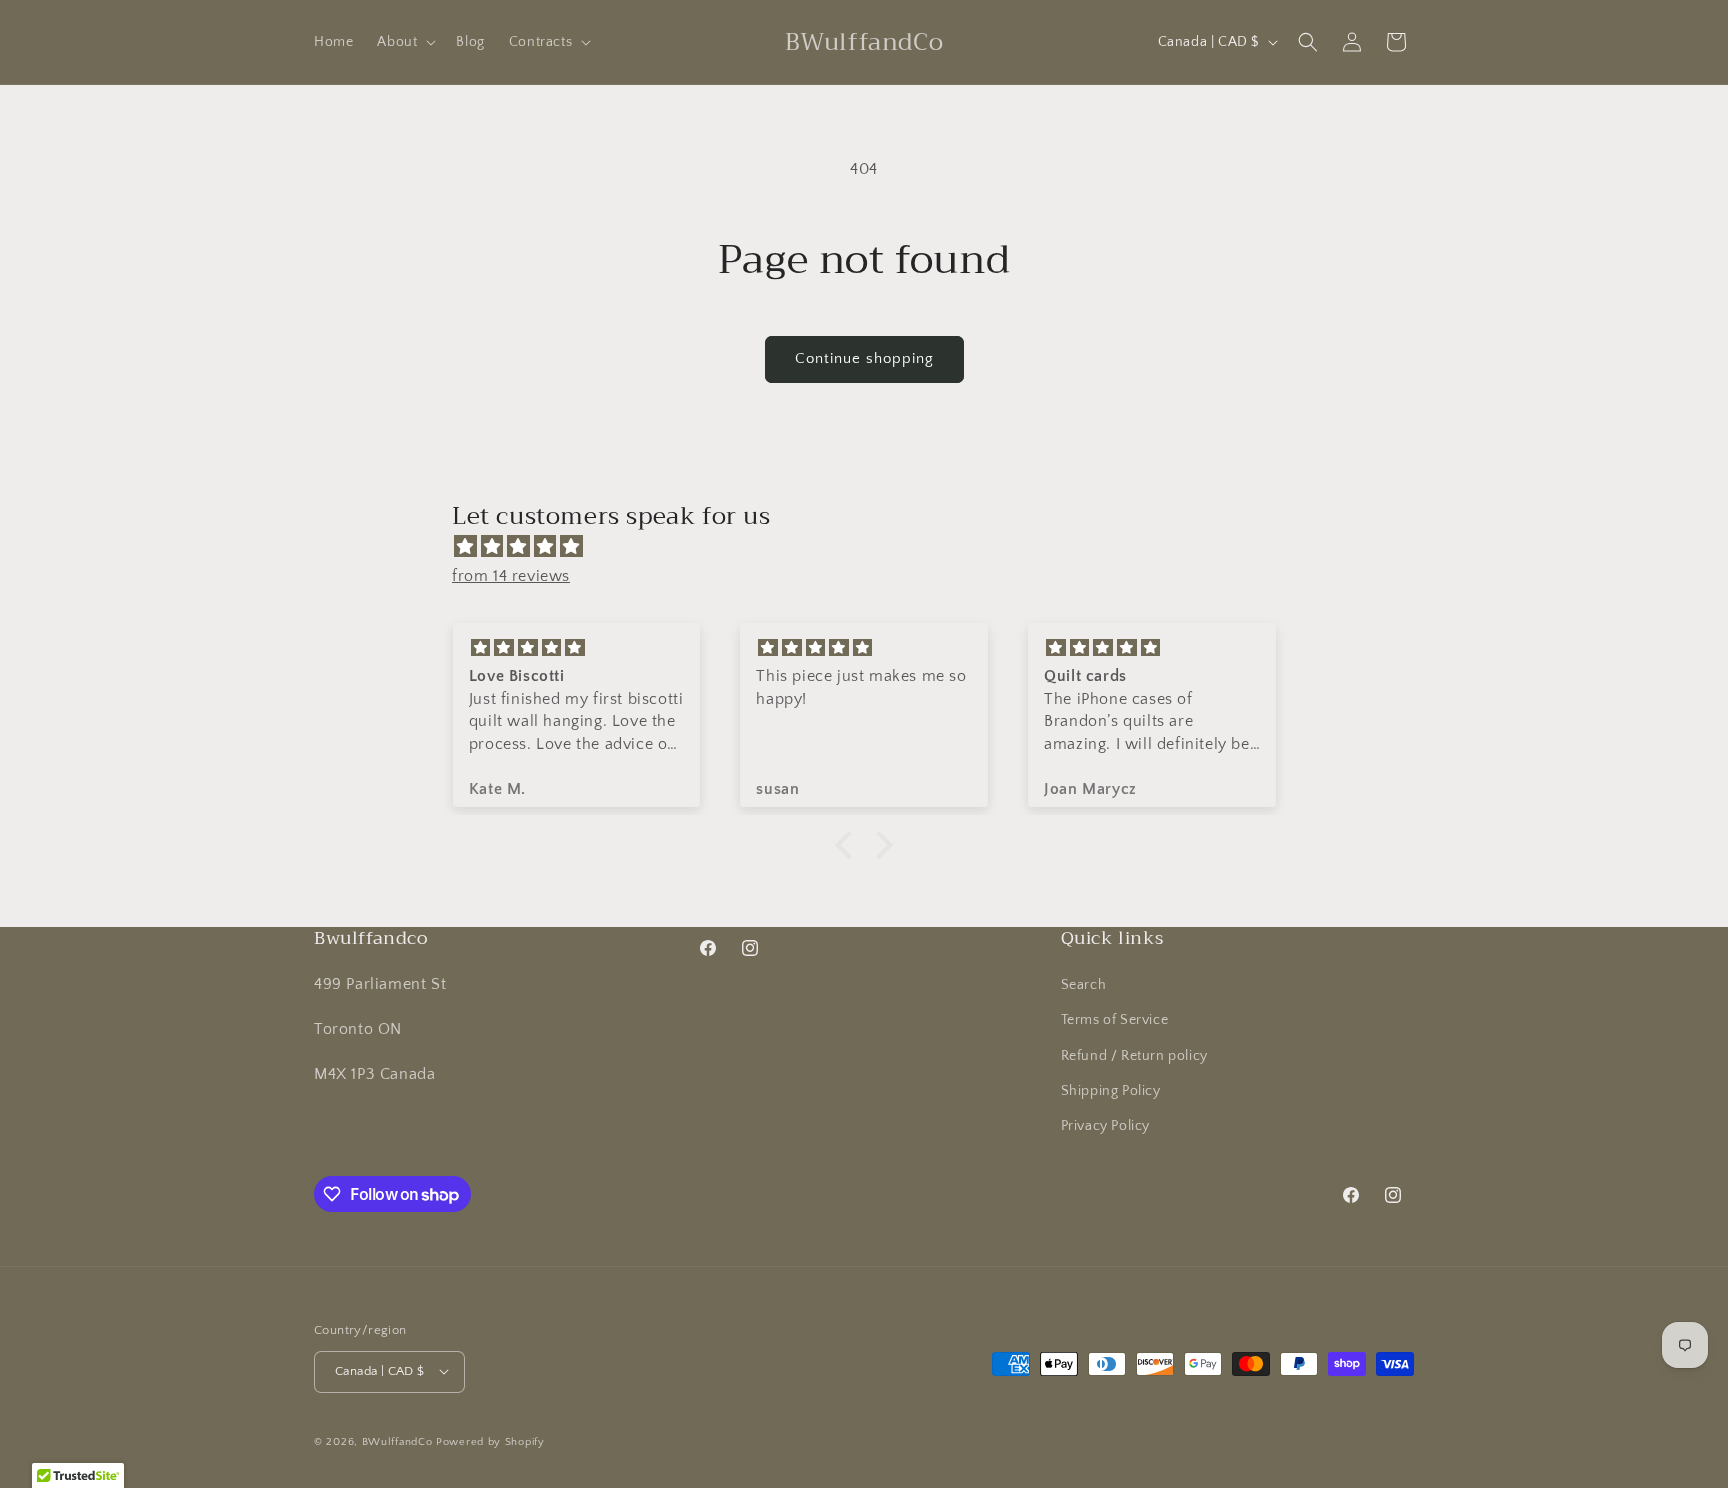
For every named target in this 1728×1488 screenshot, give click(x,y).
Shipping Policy (1111, 1091)
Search (1084, 985)
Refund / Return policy (1134, 1055)
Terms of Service (1115, 1020)
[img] (874, 547)
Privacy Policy (1105, 1126)
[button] (404, 42)
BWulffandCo (397, 1441)
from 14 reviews (511, 576)
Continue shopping (864, 358)
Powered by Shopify (490, 1441)
